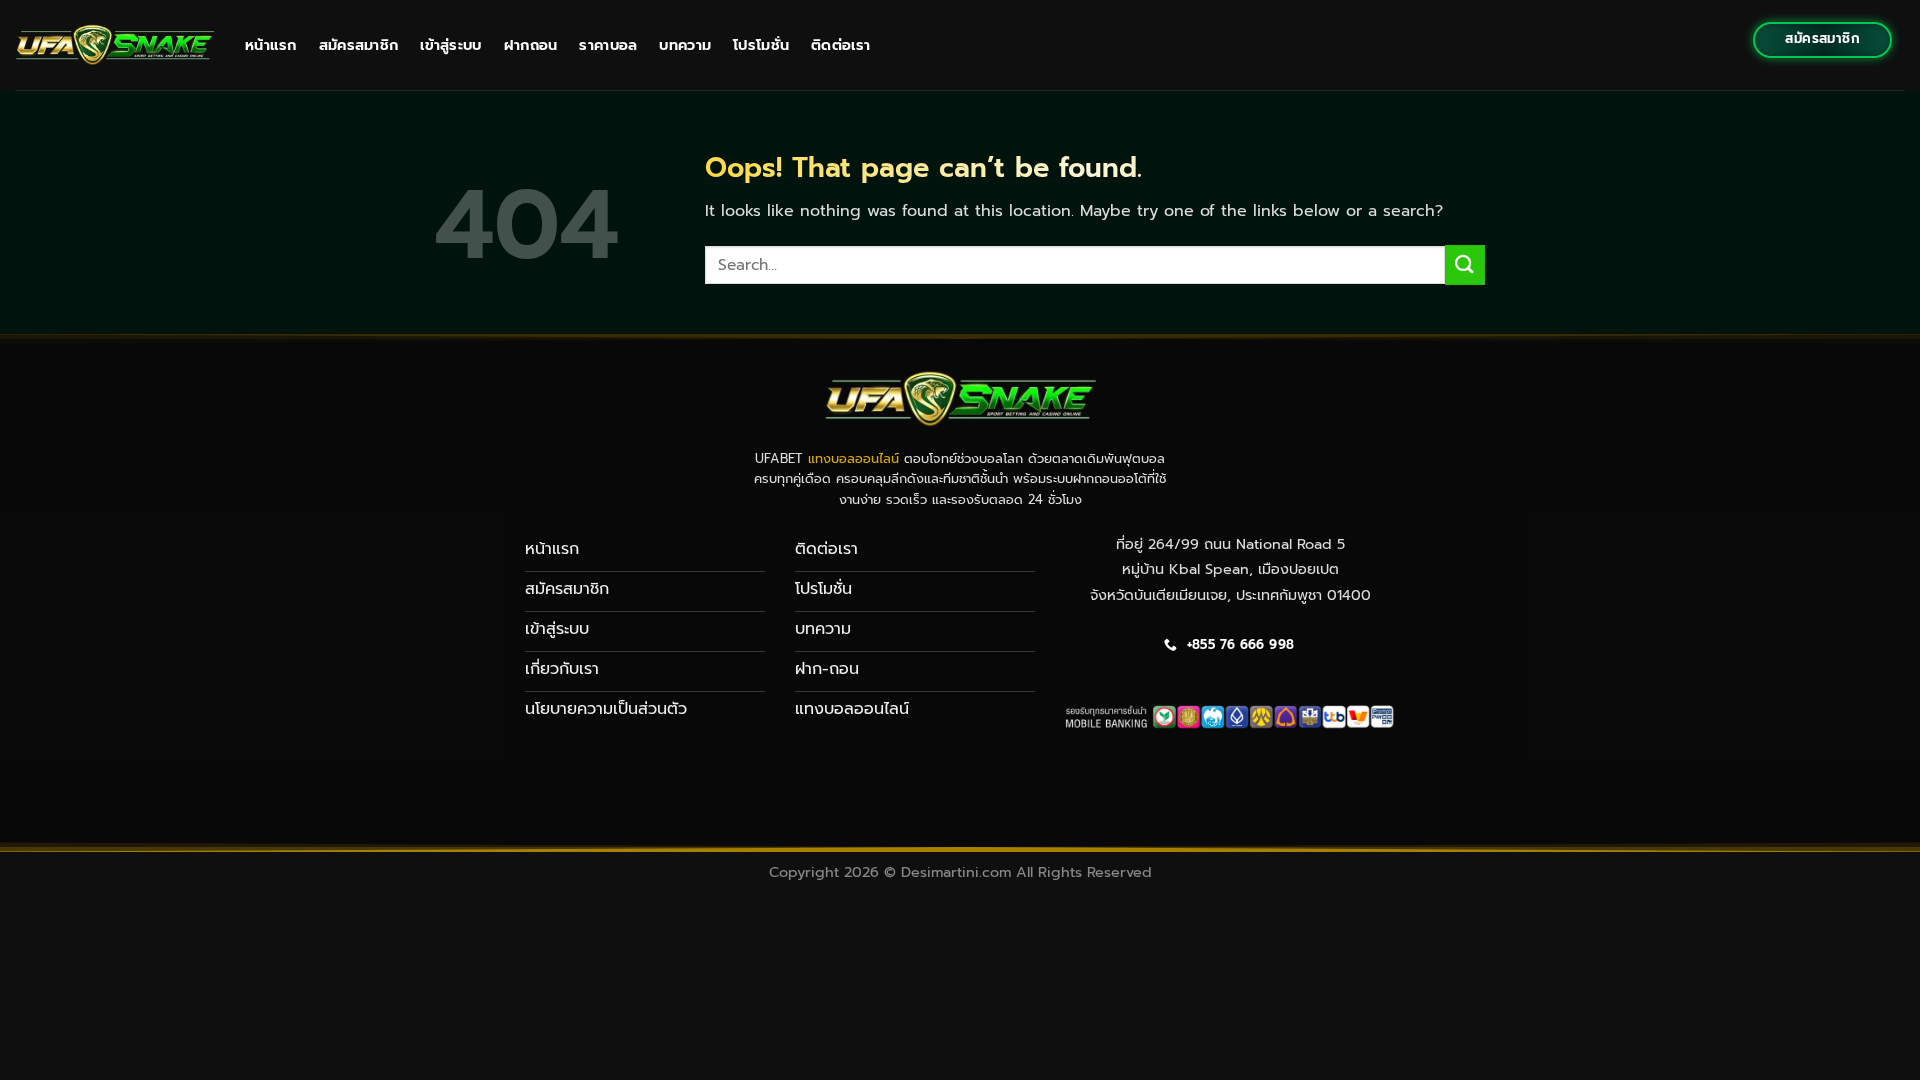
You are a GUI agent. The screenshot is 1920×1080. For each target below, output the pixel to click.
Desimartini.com (956, 872)
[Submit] (1465, 264)
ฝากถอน (531, 45)
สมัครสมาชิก (359, 45)
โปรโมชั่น (761, 45)
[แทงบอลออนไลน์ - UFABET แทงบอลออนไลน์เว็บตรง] (115, 44)
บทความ (685, 45)
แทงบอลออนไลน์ (853, 458)
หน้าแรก (271, 45)
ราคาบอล (608, 45)
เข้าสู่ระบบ (450, 45)
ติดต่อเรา (840, 45)
